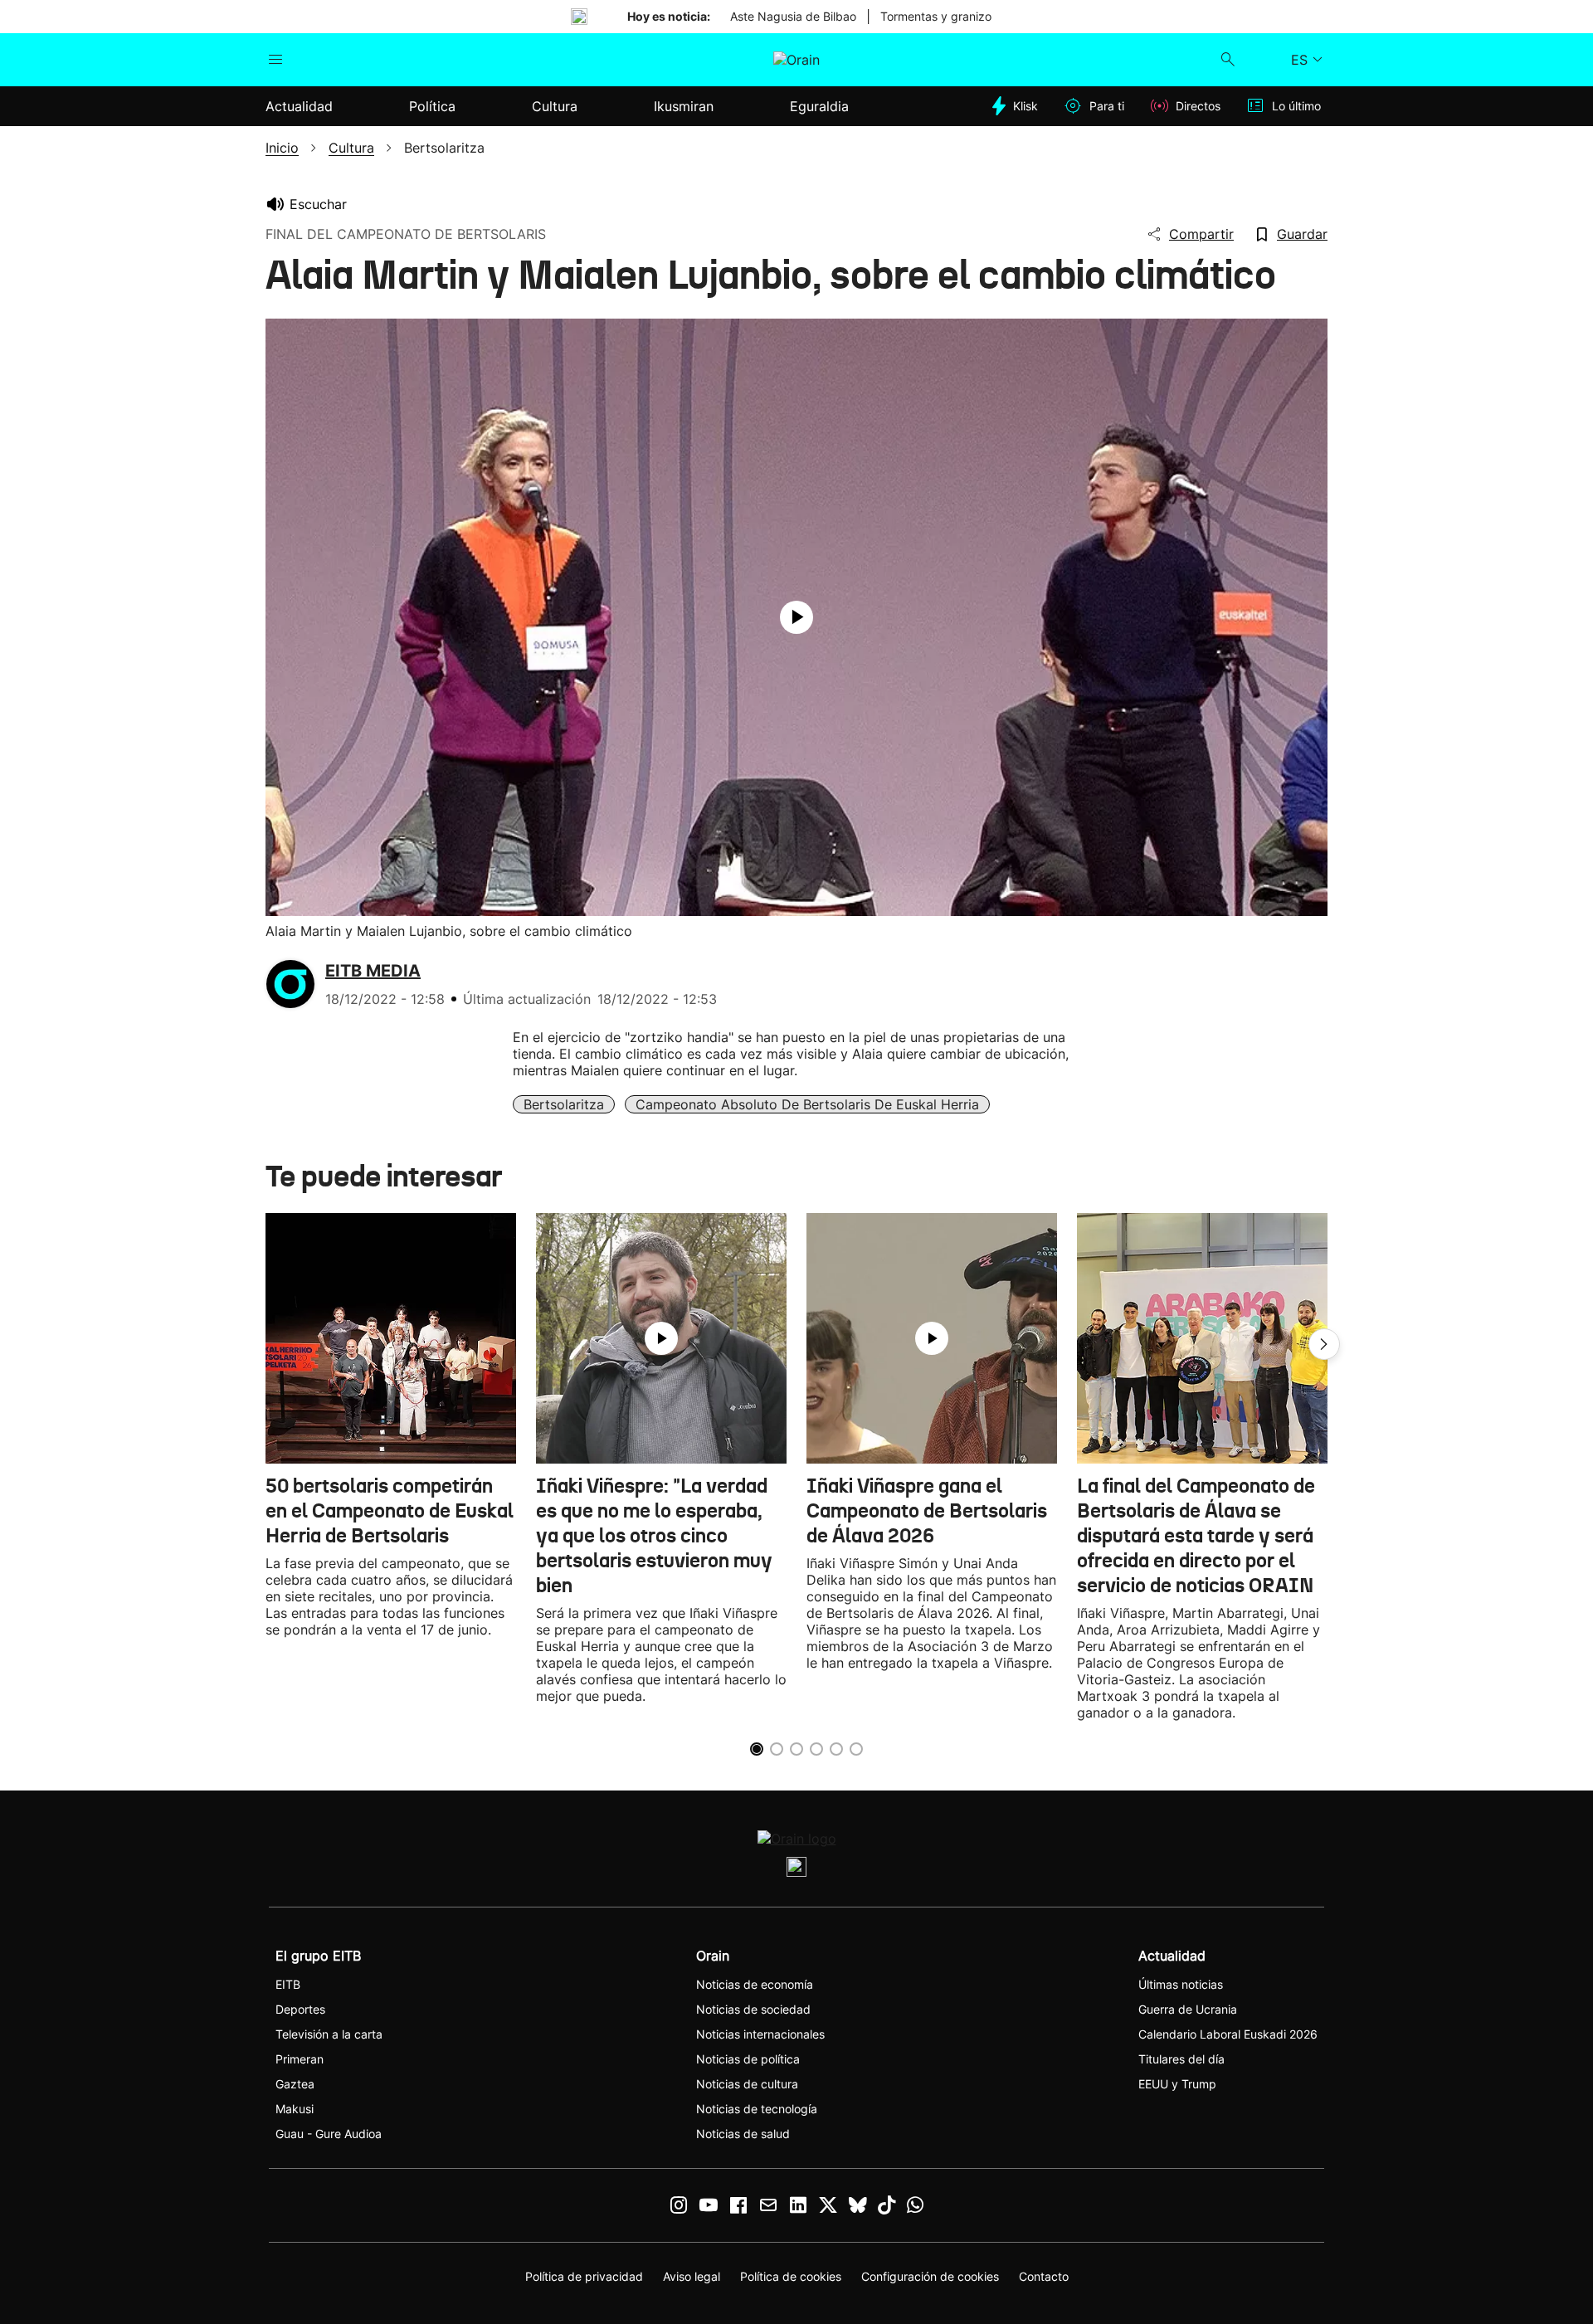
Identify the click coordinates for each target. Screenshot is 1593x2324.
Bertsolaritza (564, 1104)
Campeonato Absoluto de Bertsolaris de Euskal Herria (807, 1104)
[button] (1324, 1344)
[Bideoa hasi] (796, 617)
